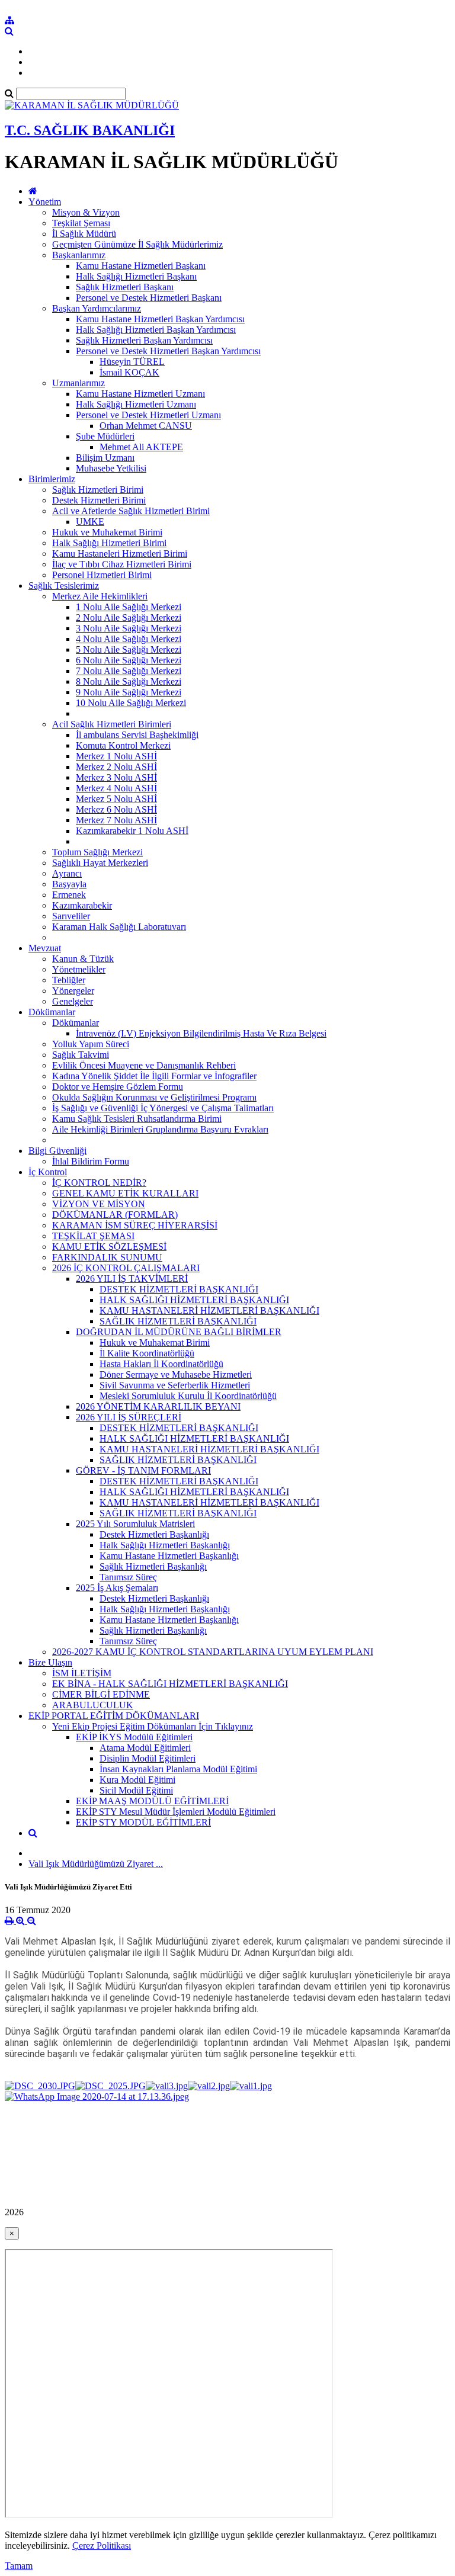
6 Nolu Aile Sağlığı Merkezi (129, 660)
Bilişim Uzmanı (105, 458)
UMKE (90, 522)
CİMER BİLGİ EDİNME (101, 1694)
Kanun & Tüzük (83, 959)
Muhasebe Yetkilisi (111, 468)
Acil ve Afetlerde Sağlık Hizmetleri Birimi (131, 511)
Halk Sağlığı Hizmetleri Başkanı (136, 276)
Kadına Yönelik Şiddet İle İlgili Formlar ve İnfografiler (154, 1076)
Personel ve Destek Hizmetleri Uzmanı (148, 415)
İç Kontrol (48, 1172)
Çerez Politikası (102, 2545)
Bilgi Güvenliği (57, 1151)
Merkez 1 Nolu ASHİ (116, 756)
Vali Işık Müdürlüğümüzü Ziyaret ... (96, 1864)
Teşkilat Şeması (81, 223)
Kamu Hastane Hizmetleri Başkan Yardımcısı (160, 319)
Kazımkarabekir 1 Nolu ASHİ (132, 831)
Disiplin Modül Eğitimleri (148, 1758)
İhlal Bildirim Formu (91, 1161)
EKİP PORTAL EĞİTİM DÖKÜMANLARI (114, 1716)
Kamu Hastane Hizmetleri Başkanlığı (169, 1556)
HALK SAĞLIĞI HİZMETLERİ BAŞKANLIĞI (194, 1300)
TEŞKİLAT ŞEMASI (93, 1236)
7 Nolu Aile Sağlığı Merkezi (129, 671)
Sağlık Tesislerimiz (64, 586)
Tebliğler (69, 980)
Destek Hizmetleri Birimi (99, 500)
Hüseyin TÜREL (132, 362)
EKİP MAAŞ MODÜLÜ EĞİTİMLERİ (152, 1801)
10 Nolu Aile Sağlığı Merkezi (131, 703)
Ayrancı (67, 873)
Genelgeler (73, 1001)
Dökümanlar (52, 1012)
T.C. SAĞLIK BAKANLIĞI (90, 130)
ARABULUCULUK (93, 1705)
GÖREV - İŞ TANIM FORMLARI (143, 1470)
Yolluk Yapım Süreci (91, 1044)
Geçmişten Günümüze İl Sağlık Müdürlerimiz (137, 244)
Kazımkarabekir (82, 905)
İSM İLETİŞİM (82, 1673)
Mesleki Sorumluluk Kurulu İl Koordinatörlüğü (188, 1396)
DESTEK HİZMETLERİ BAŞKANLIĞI (179, 1289)
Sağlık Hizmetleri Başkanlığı (153, 1566)
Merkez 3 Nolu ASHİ (116, 777)
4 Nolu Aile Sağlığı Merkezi (129, 639)
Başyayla (69, 884)
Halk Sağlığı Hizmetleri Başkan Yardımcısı (156, 330)
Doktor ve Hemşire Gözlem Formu (118, 1087)
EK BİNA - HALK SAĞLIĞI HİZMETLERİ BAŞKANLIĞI (170, 1684)
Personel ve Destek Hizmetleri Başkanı (149, 298)
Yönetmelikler (79, 969)
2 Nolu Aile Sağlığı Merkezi (129, 617)
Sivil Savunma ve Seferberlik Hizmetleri (175, 1385)
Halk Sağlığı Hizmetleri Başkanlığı (165, 1545)
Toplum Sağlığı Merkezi (97, 852)
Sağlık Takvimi (81, 1055)
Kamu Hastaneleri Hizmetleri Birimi (120, 554)
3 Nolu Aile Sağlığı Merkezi (129, 628)
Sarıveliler (71, 916)
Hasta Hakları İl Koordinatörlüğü (161, 1364)
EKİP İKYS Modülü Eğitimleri (134, 1737)
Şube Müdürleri (105, 436)
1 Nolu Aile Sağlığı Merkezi (129, 607)
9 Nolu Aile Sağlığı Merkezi (129, 692)
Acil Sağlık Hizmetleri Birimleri (112, 724)
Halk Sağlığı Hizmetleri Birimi (109, 543)
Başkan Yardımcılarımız (97, 308)
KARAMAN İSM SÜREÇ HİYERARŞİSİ (135, 1225)
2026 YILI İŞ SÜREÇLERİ (129, 1417)
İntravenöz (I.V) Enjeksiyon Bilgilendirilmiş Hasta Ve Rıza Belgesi (201, 1033)
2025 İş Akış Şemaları (117, 1588)
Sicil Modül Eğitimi (136, 1790)
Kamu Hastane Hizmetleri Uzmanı (140, 394)
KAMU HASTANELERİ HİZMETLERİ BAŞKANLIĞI (209, 1311)
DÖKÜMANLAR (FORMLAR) (115, 1215)
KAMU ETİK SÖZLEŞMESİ (109, 1247)
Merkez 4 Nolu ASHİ (116, 788)
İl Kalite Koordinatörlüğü (147, 1353)
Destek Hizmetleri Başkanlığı (154, 1534)
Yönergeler (73, 991)
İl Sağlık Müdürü (84, 234)
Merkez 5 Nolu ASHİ (116, 799)
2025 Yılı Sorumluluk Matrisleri (135, 1524)
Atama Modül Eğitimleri (145, 1748)
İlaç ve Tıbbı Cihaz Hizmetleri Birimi (122, 564)
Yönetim (45, 202)
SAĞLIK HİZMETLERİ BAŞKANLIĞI (178, 1321)
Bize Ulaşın (50, 1662)
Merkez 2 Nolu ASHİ (116, 767)
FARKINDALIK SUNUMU (107, 1257)
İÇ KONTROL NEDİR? (99, 1183)
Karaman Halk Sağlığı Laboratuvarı (119, 927)
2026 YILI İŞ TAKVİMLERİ (132, 1279)
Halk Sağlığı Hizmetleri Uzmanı (136, 404)
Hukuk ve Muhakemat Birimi (107, 532)
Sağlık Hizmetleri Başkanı (125, 287)
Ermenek (69, 895)
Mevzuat (45, 948)
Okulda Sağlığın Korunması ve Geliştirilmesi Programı (154, 1097)
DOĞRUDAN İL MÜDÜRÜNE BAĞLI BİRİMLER (179, 1332)
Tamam (19, 2566)
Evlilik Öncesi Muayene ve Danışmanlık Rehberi (144, 1065)
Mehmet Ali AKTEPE (141, 447)
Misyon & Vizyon (86, 212)
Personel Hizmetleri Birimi (102, 575)
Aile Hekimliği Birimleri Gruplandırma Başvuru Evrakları (160, 1129)
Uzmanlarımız (78, 383)
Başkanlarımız (79, 255)
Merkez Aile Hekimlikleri (100, 596)
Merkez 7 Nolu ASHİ (116, 820)
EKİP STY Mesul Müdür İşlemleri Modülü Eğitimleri (176, 1812)
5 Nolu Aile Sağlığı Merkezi (129, 649)
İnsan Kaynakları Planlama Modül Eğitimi (178, 1769)
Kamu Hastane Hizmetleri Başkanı (141, 266)
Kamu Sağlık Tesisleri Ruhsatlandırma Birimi (137, 1119)
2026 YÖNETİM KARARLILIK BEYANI (158, 1406)
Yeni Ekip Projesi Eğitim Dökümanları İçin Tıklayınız (153, 1726)
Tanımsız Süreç (128, 1577)
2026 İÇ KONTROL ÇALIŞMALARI (126, 1268)
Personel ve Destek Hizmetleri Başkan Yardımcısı (168, 351)
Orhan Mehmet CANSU (146, 426)
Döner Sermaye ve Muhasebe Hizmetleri (176, 1374)
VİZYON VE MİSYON (99, 1204)
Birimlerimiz (52, 479)
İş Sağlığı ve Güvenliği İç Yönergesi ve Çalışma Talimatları (163, 1108)
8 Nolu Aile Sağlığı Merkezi (129, 681)
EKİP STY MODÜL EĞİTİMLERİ (143, 1822)
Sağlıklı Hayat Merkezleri (100, 863)
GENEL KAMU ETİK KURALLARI (125, 1193)
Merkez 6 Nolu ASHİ (116, 809)
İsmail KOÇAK (129, 372)
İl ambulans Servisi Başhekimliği (137, 735)
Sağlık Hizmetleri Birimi (98, 490)
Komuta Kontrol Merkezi (123, 745)
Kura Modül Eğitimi (137, 1780)
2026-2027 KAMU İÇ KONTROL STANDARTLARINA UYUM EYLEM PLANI (213, 1652)
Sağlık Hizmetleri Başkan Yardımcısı (144, 340)
